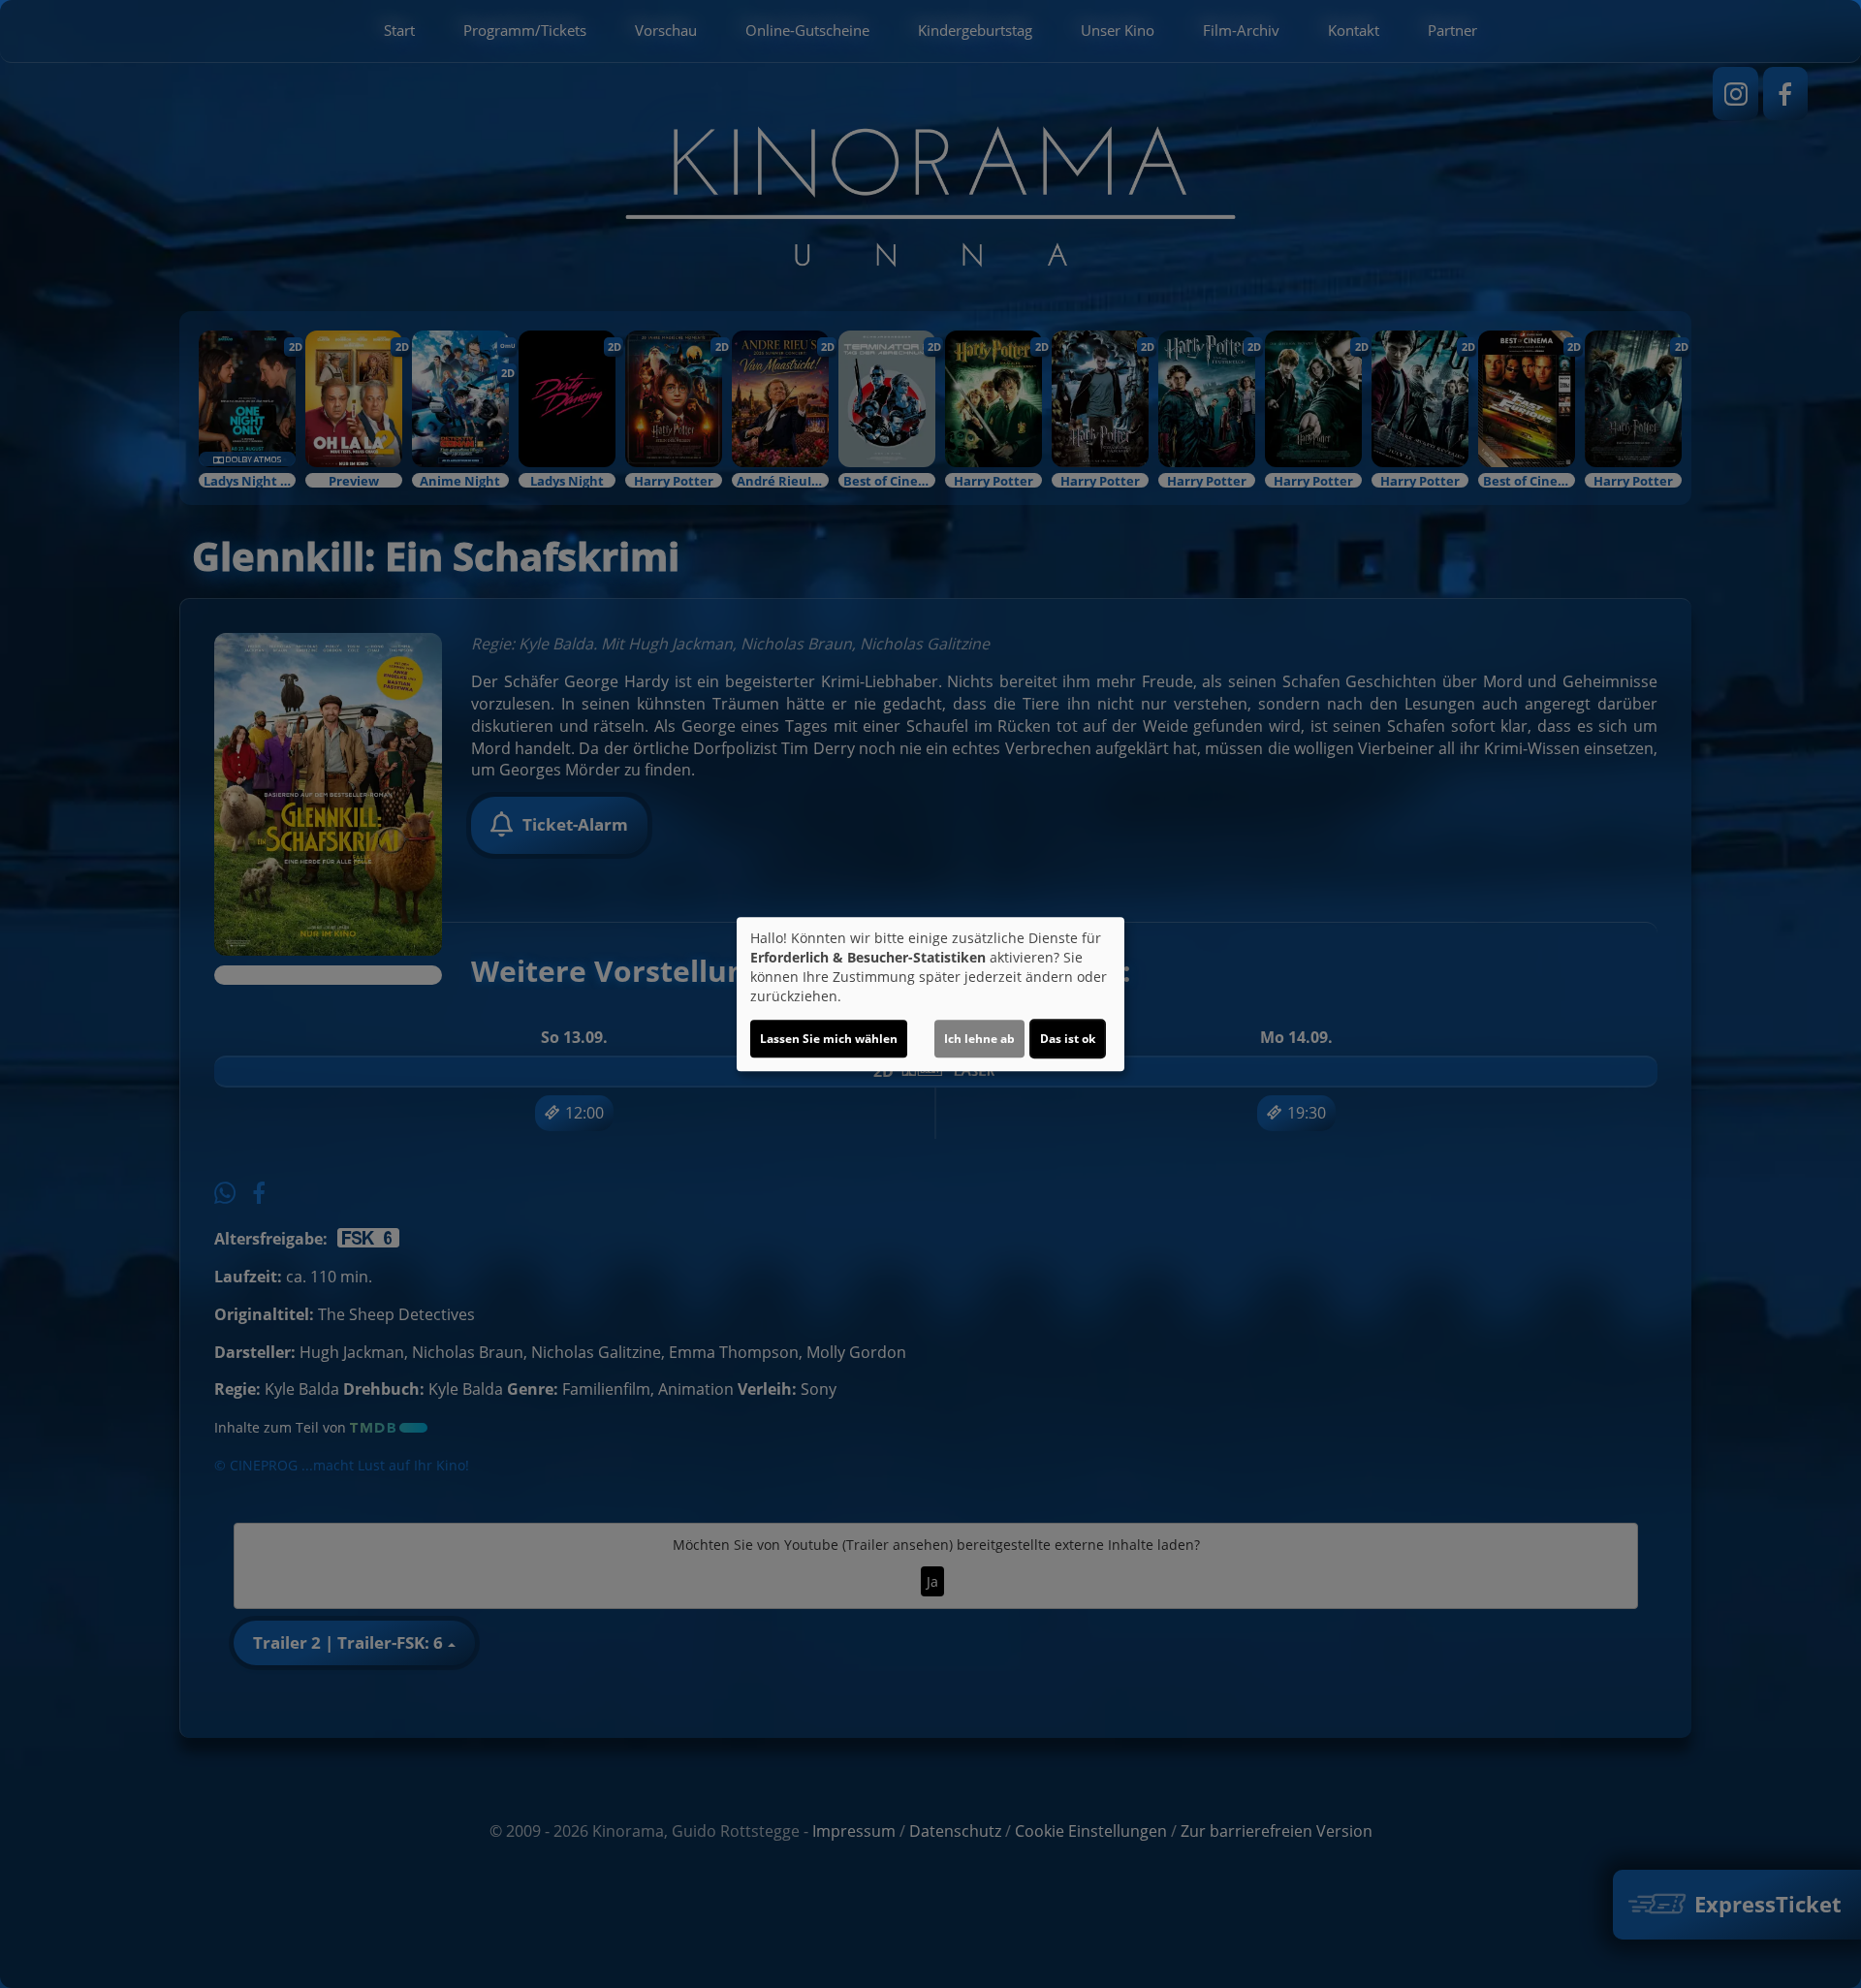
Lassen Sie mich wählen (829, 1039)
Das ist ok (1068, 1039)
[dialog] (930, 994)
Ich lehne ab (979, 1039)
